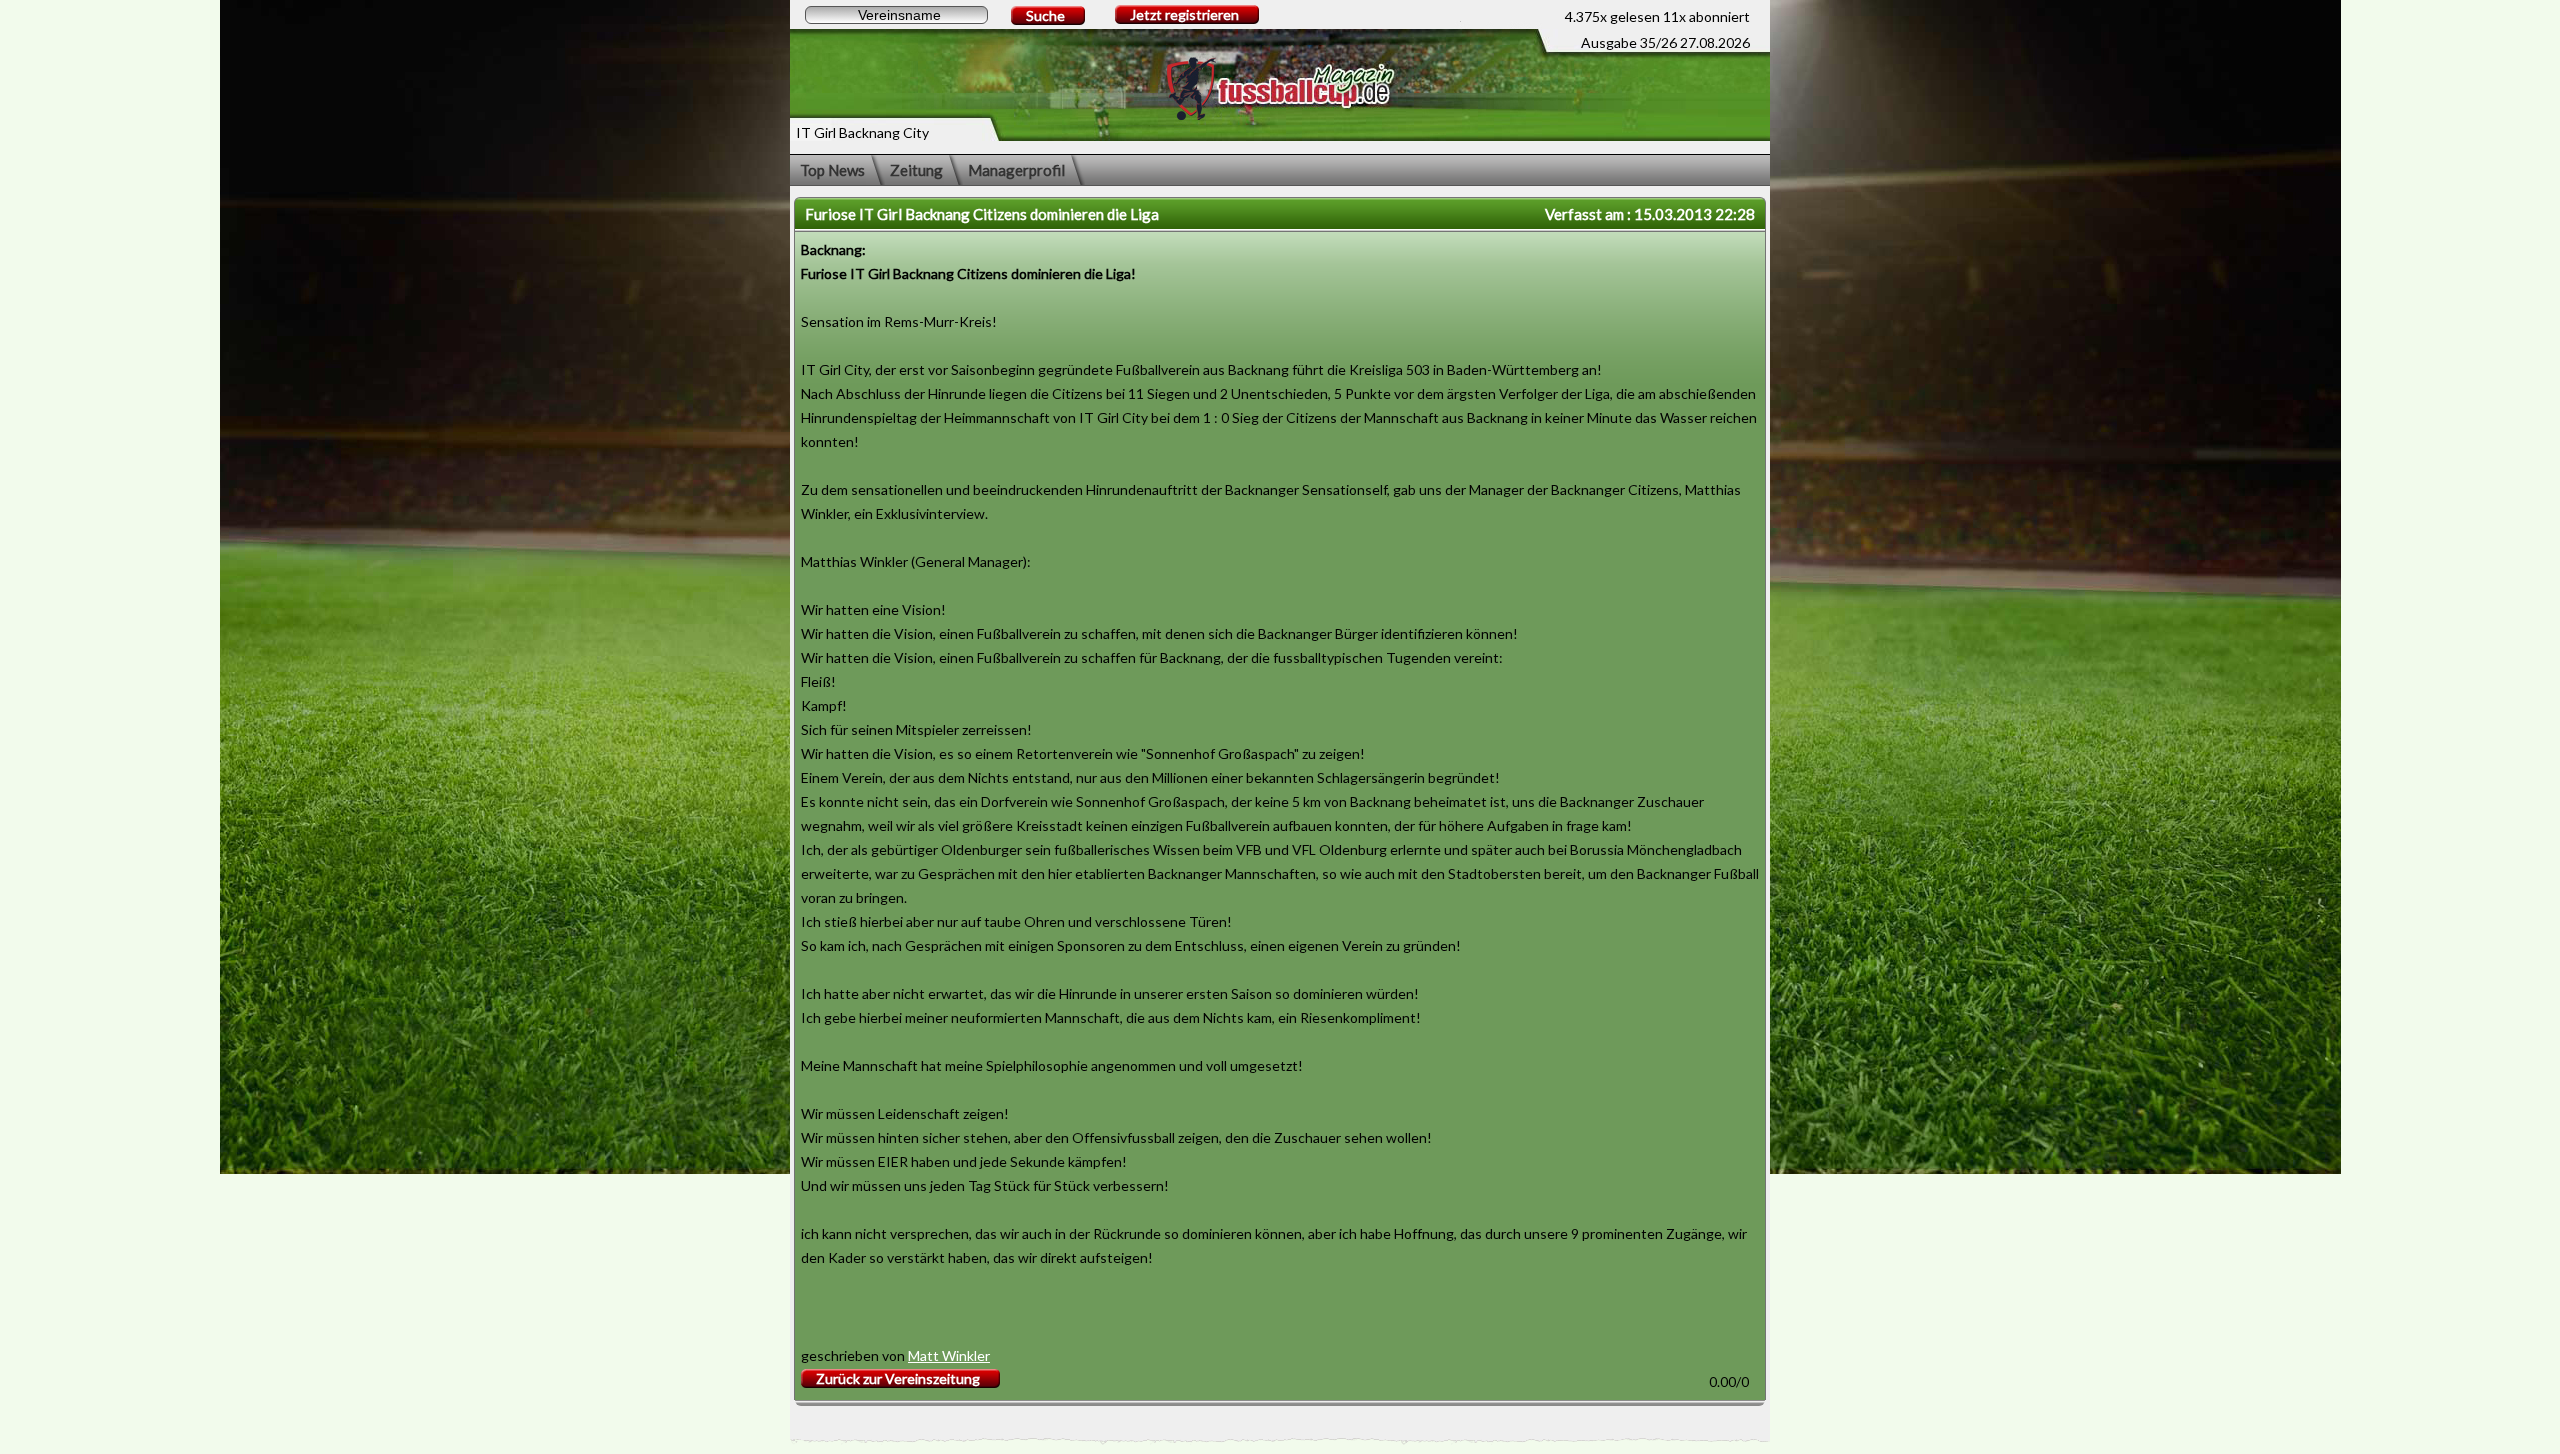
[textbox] (896, 15)
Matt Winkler (949, 1355)
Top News (832, 170)
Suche (1045, 15)
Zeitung (916, 170)
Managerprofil (1016, 170)
